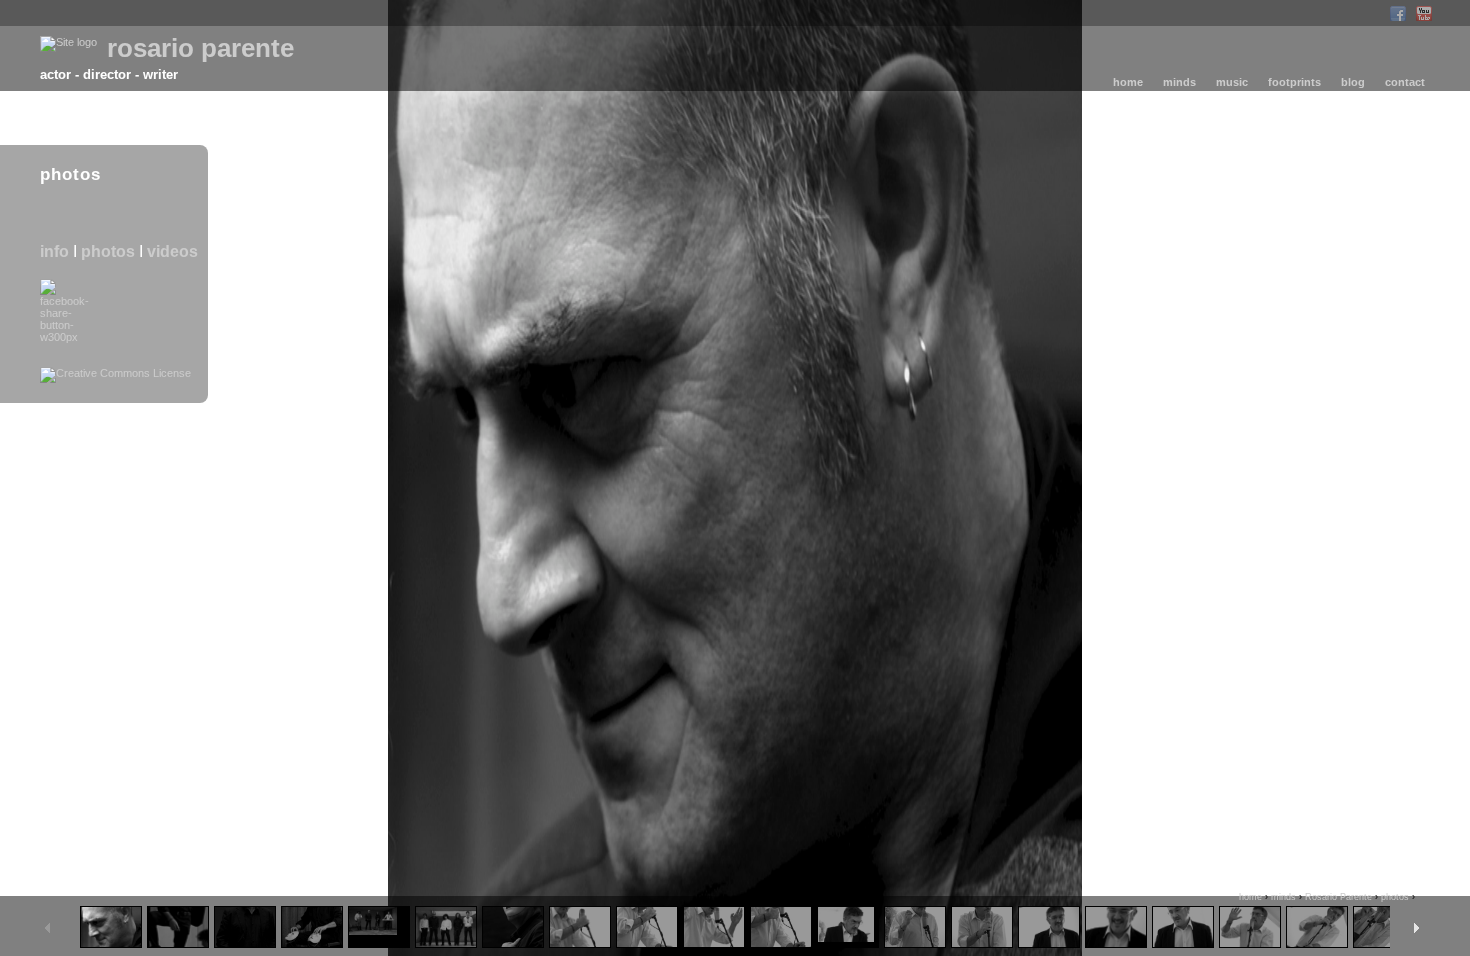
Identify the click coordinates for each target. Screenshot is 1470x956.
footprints (1294, 82)
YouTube (1424, 13)
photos (108, 251)
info (54, 251)
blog (1353, 82)
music (1232, 82)
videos (172, 251)
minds (1179, 82)
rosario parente (200, 48)
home (1128, 82)
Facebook (1398, 13)
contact (1405, 82)
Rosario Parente (1338, 897)
